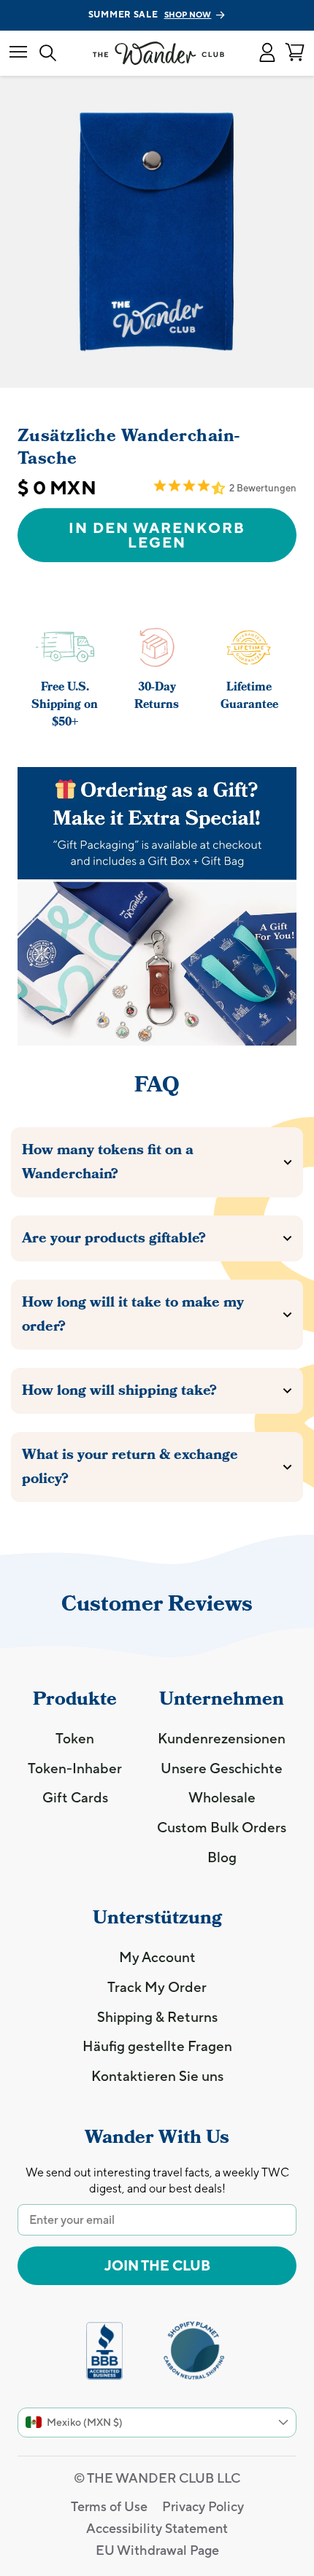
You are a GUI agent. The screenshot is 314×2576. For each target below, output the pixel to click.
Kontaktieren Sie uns (157, 2076)
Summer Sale (150, 15)
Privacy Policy (203, 2506)
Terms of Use (109, 2506)
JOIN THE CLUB (157, 2265)
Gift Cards (75, 1797)
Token (75, 1738)
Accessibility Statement (157, 2528)
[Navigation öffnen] (18, 53)
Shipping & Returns (157, 2017)
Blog (222, 1857)
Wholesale (222, 1797)
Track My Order (157, 1987)
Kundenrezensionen (222, 1738)
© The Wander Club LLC (157, 2478)
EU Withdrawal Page (157, 2550)
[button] (267, 53)
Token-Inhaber (75, 1768)
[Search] (48, 54)
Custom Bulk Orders (222, 1827)
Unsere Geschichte (222, 1768)
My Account (157, 1957)
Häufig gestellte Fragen (157, 2046)
